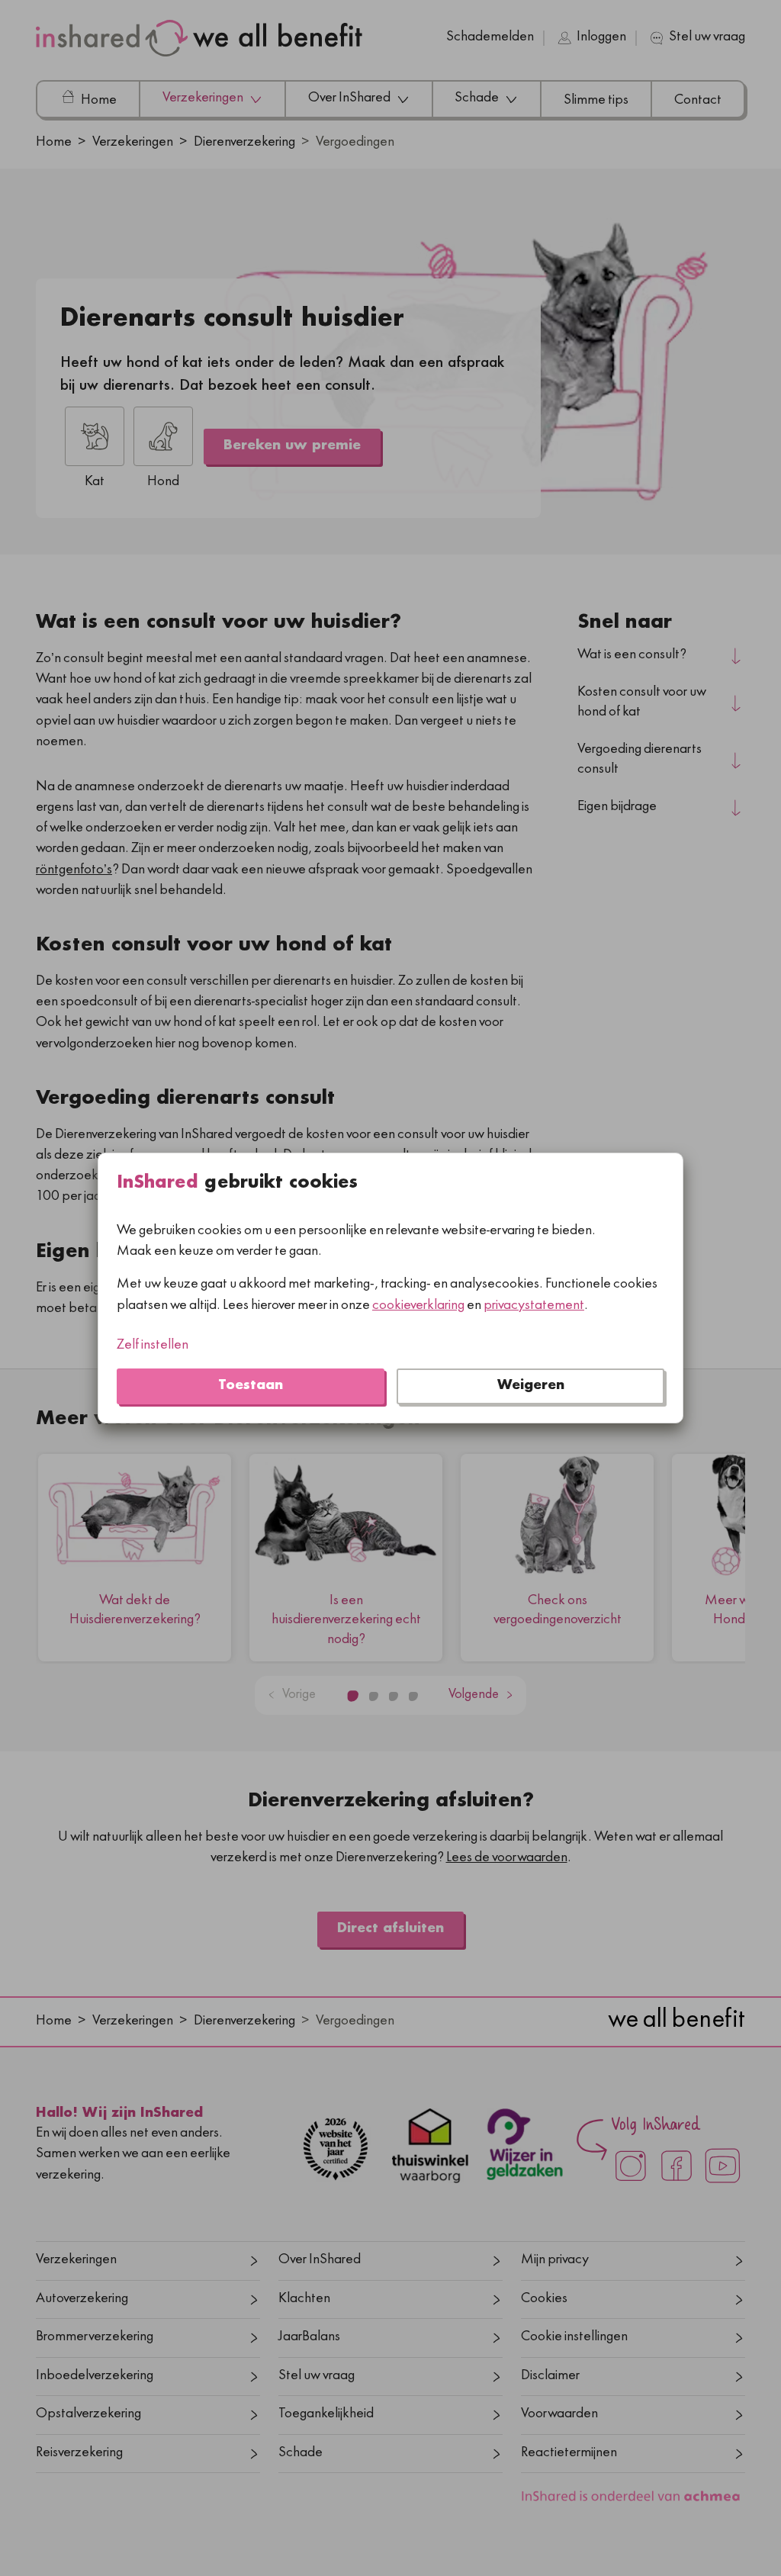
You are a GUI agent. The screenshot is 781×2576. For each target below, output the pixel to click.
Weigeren (531, 1386)
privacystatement (534, 1306)
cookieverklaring (418, 1306)
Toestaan (251, 1386)
